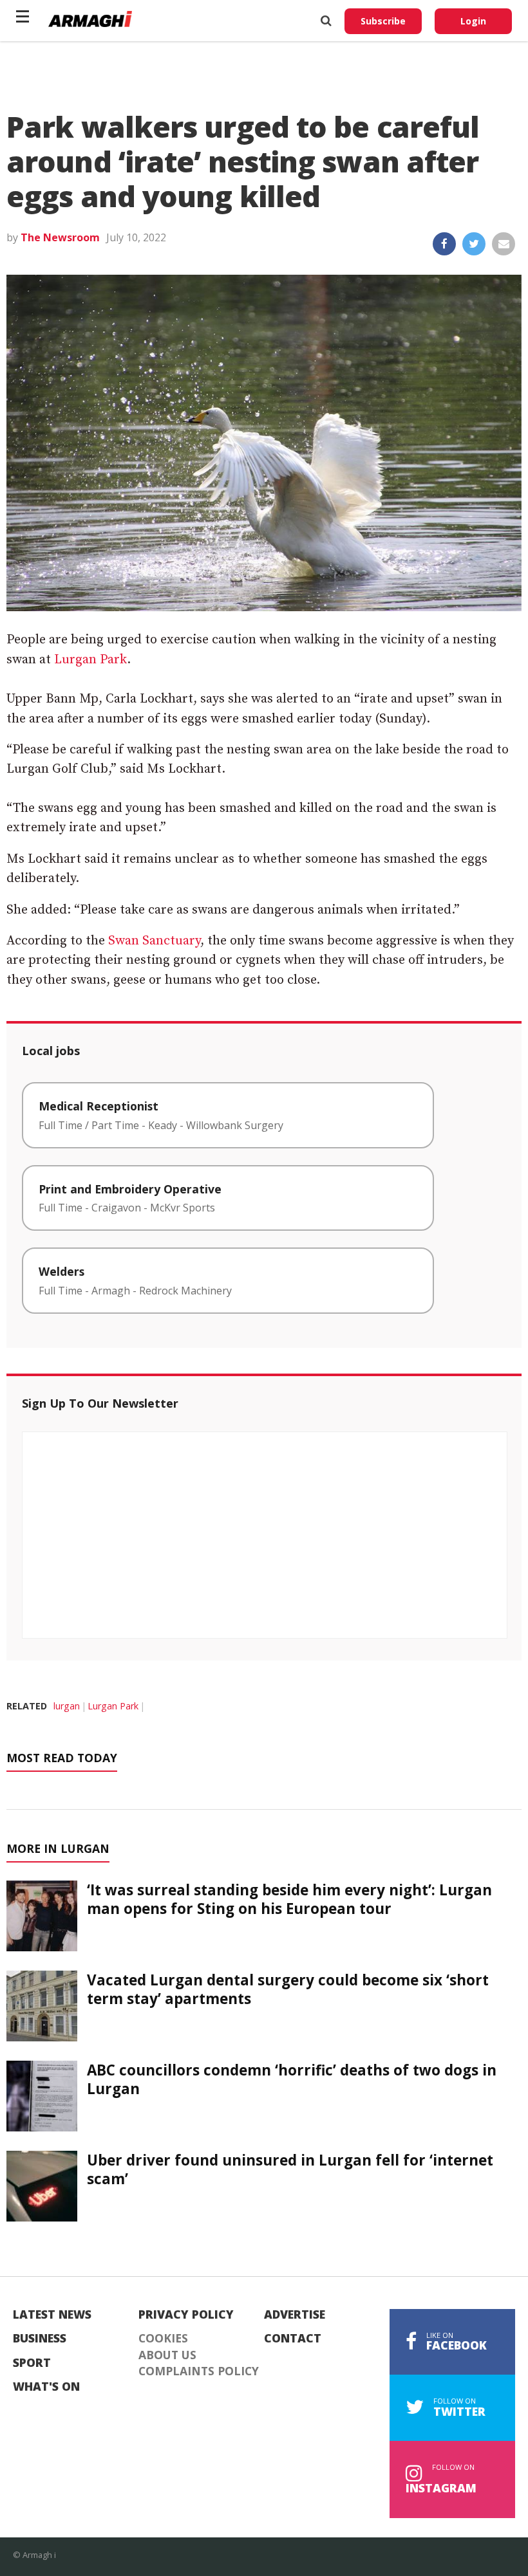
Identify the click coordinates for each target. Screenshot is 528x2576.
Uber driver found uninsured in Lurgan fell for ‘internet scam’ (290, 2169)
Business (40, 2339)
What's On (46, 2387)
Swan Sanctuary (154, 941)
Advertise (295, 2315)
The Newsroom (60, 237)
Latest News (52, 2315)
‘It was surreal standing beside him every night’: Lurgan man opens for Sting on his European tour (289, 1899)
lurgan (67, 1706)
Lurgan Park (90, 660)
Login (473, 21)
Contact (293, 2339)
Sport (32, 2363)
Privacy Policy (186, 2315)
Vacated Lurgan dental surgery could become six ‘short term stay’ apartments (288, 1989)
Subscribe (383, 21)
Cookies (163, 2339)
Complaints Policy (199, 2371)
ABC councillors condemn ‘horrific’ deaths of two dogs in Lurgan (292, 2079)
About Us (167, 2355)
